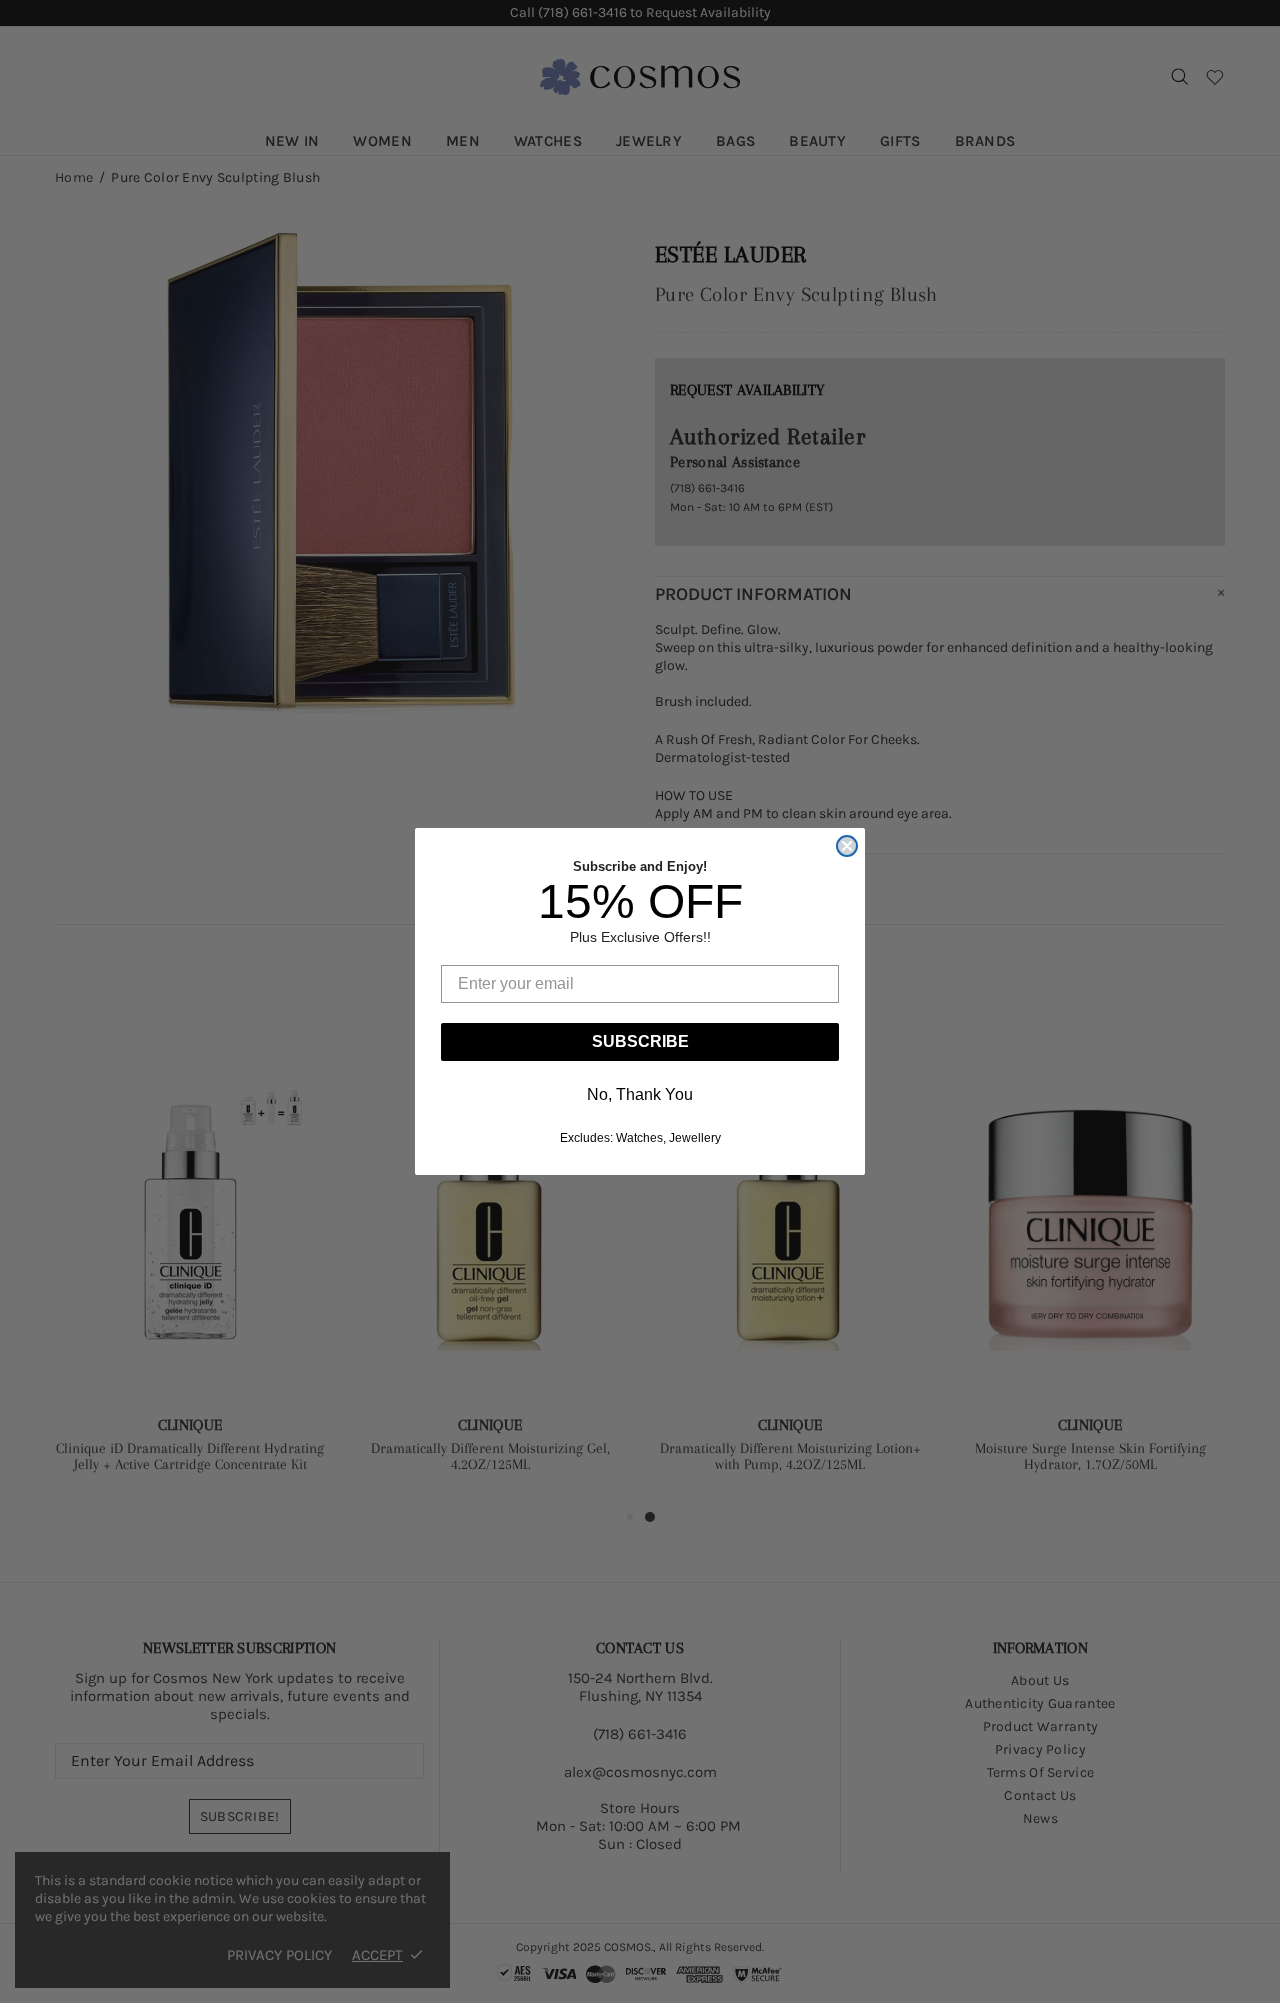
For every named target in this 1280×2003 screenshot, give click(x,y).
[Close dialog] (847, 846)
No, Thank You (640, 1094)
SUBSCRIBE (640, 1041)
